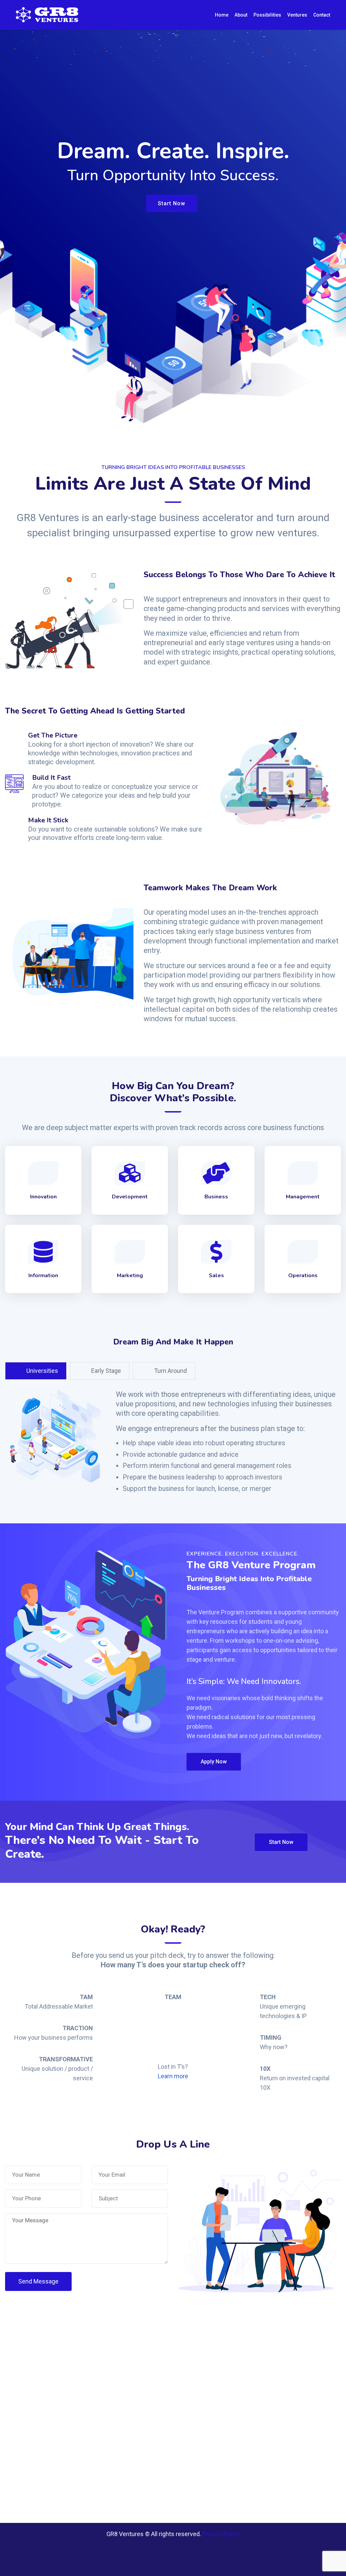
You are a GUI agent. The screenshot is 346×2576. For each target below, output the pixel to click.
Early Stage (105, 1371)
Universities (42, 1371)
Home (222, 15)
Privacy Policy (221, 2534)
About (241, 15)
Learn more (173, 2076)
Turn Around (170, 1371)
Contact (322, 15)
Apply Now (214, 1762)
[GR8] (49, 15)
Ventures (297, 15)
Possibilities (267, 15)
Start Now (171, 203)
